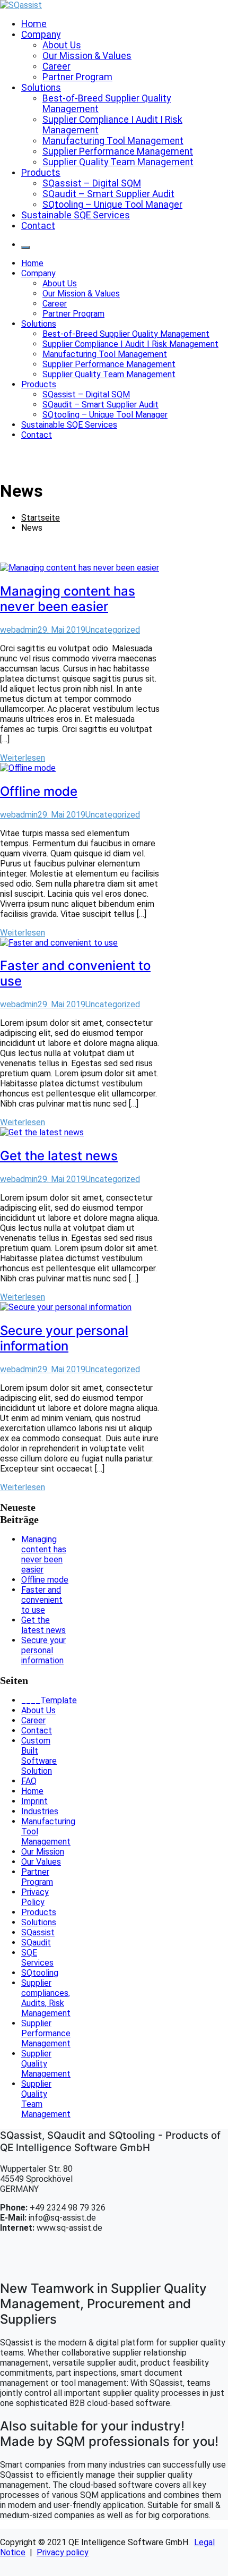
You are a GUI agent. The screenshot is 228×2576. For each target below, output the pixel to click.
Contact (38, 226)
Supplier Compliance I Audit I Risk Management (130, 344)
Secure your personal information (64, 1338)
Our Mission (43, 1852)
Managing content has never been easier (68, 599)
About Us (62, 45)
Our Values (41, 1862)
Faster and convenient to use (42, 1600)
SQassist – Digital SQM (92, 183)
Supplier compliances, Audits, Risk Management (46, 1998)
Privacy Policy (35, 1897)
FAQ (29, 1781)
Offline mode (39, 791)
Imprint (34, 1801)
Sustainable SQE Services (76, 215)
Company (41, 35)
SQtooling (40, 1973)
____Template (49, 1700)
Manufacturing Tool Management (113, 141)
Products (41, 173)
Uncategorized (113, 630)
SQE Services (37, 1958)
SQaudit (36, 1942)
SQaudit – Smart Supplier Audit (108, 194)
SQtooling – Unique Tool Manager (112, 205)
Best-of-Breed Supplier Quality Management (126, 334)
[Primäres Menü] (25, 248)
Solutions (41, 88)
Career (56, 66)
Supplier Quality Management (46, 2064)
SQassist (38, 1932)
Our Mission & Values (87, 56)
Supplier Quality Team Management (118, 162)
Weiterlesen (23, 758)
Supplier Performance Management (118, 151)
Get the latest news (59, 1156)
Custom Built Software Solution (39, 1756)
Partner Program (77, 77)
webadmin (19, 630)
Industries (40, 1811)
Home (34, 24)
